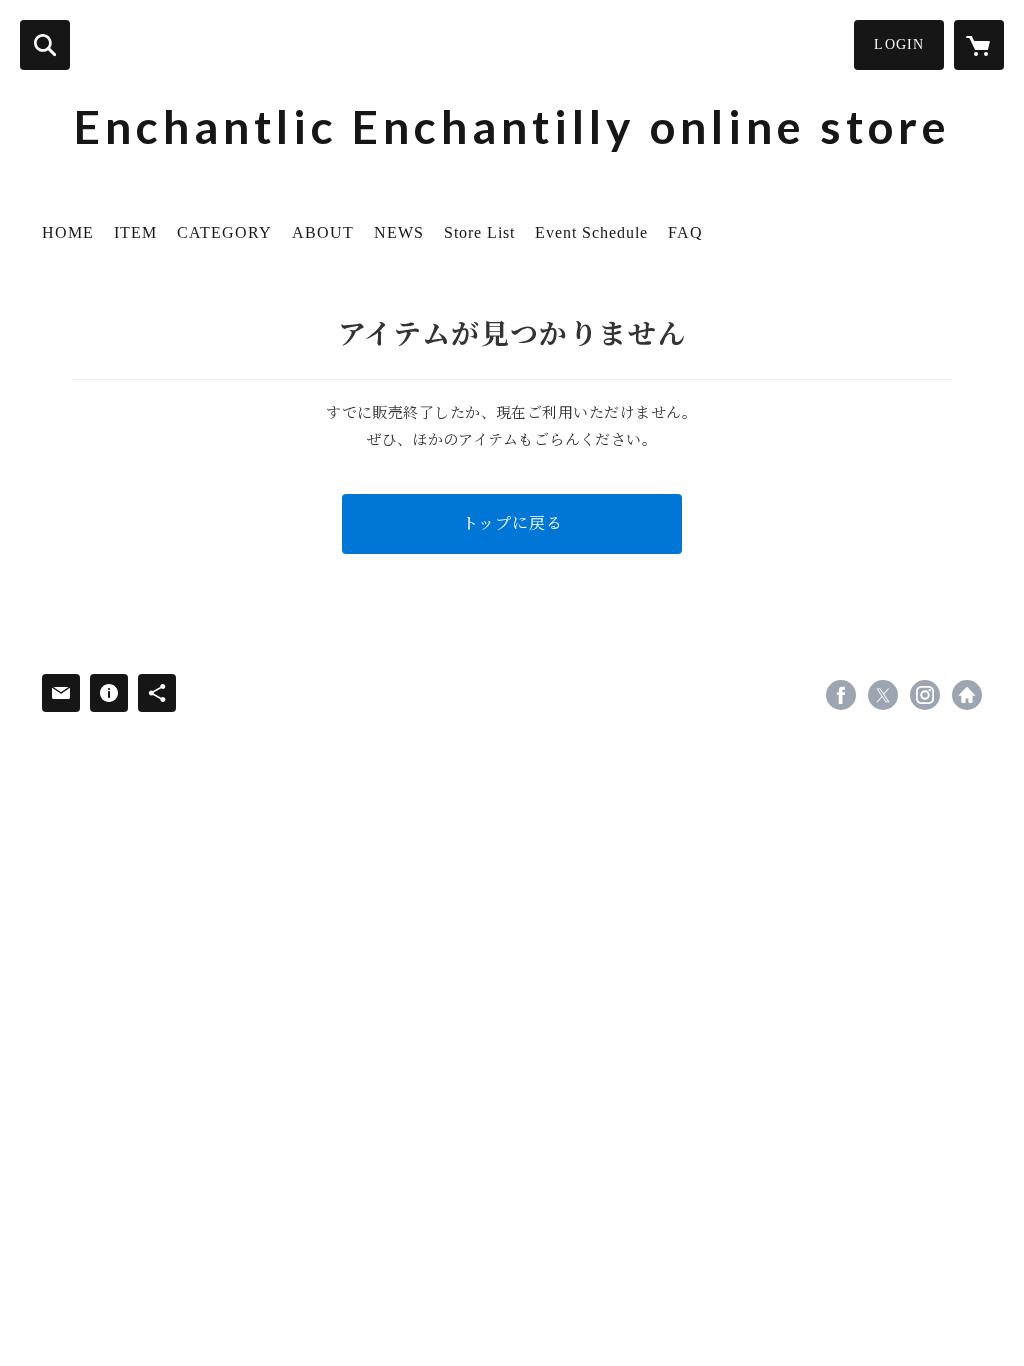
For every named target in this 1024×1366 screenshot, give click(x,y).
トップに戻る (512, 523)
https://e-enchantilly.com (967, 695)
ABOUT (323, 232)
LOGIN (899, 44)
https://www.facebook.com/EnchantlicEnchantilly (841, 695)
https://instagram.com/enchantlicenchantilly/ (925, 695)
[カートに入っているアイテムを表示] (979, 45)
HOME (68, 232)
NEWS (399, 232)
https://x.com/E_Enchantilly (883, 695)
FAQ (685, 232)
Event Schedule (591, 232)
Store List (479, 232)
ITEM (135, 232)
